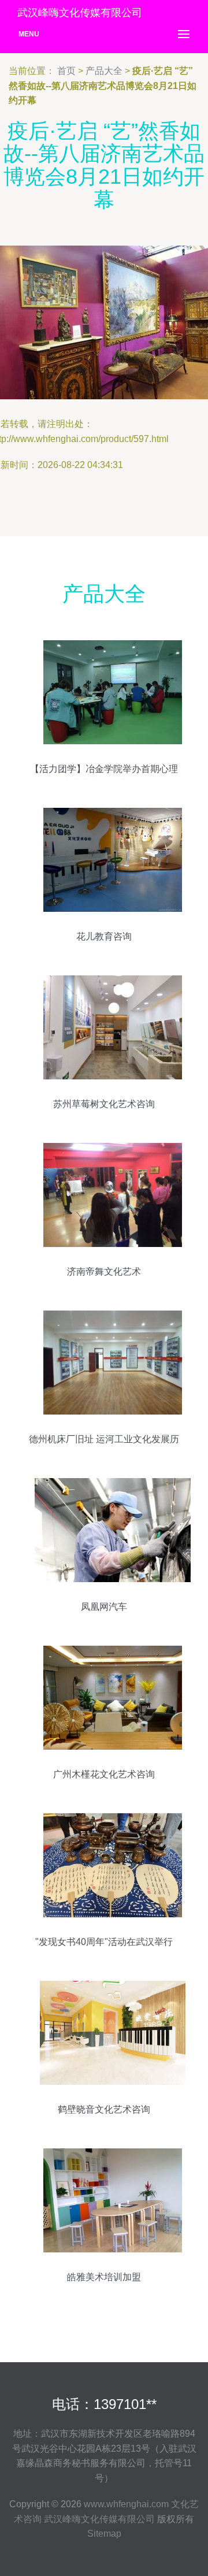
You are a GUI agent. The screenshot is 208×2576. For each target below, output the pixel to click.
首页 (66, 71)
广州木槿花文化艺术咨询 (104, 1774)
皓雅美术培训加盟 (104, 2277)
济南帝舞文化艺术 (104, 1272)
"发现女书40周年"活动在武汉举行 (104, 1942)
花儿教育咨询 (104, 936)
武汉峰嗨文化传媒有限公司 (99, 2519)
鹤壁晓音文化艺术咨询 (104, 2109)
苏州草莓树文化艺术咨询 (104, 1104)
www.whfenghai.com (126, 2504)
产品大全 (104, 71)
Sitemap (104, 2534)
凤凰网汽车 (104, 1607)
